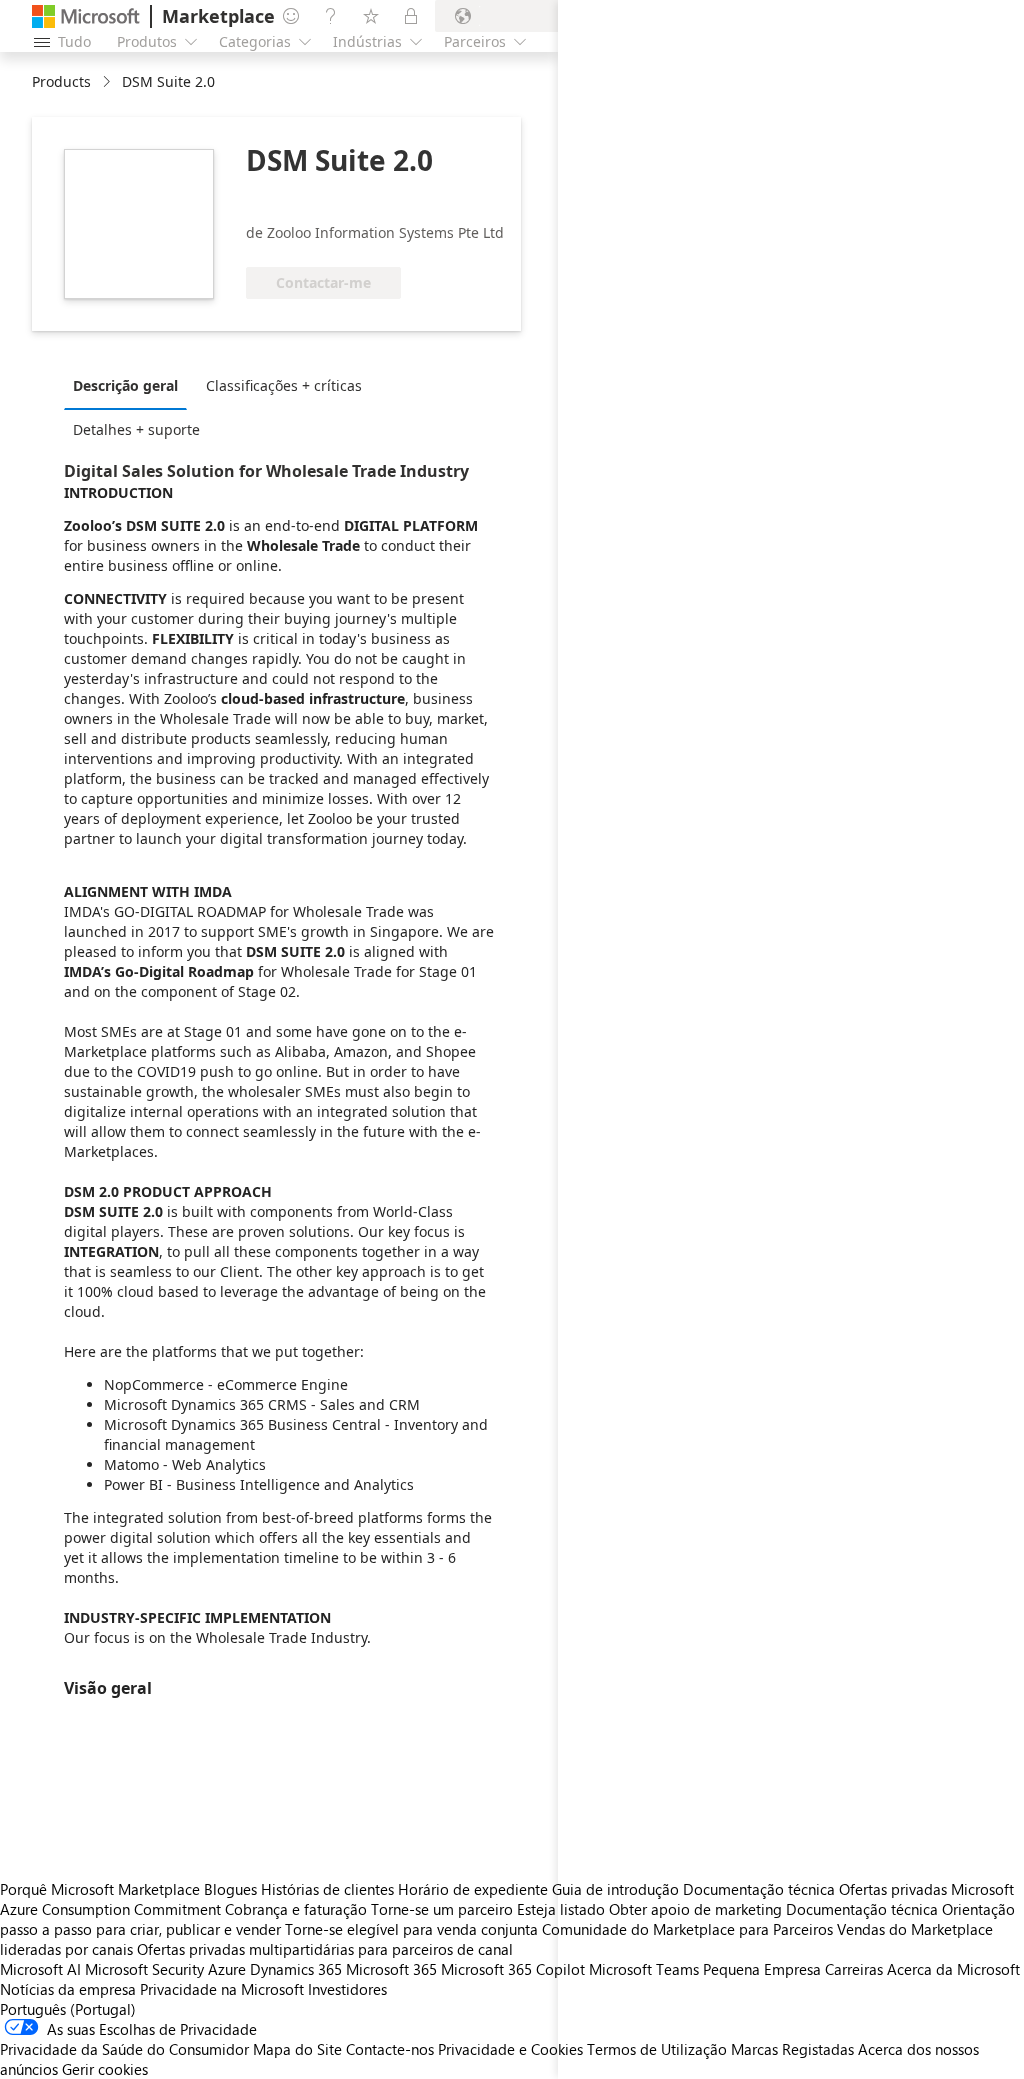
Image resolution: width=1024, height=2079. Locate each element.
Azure (227, 1969)
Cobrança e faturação (296, 1909)
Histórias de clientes (327, 1889)
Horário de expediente (473, 1889)
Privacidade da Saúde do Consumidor (124, 2049)
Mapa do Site (297, 2049)
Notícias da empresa (68, 1989)
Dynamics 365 (296, 1969)
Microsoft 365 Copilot (513, 1969)
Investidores (347, 1989)
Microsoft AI (40, 1969)
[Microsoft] (86, 16)
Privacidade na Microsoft (222, 1989)
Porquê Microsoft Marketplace (100, 1889)
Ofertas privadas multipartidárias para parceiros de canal (325, 1949)
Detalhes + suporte (136, 429)
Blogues (230, 1889)
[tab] (130, 385)
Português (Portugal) (68, 2009)
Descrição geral (125, 385)
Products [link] (61, 81)
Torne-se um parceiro (442, 1909)
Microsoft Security (144, 1969)
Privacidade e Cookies (510, 2049)
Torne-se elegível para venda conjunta (411, 1929)
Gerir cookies (105, 2069)
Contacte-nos (390, 2049)
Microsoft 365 (391, 1969)
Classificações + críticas (284, 385)
